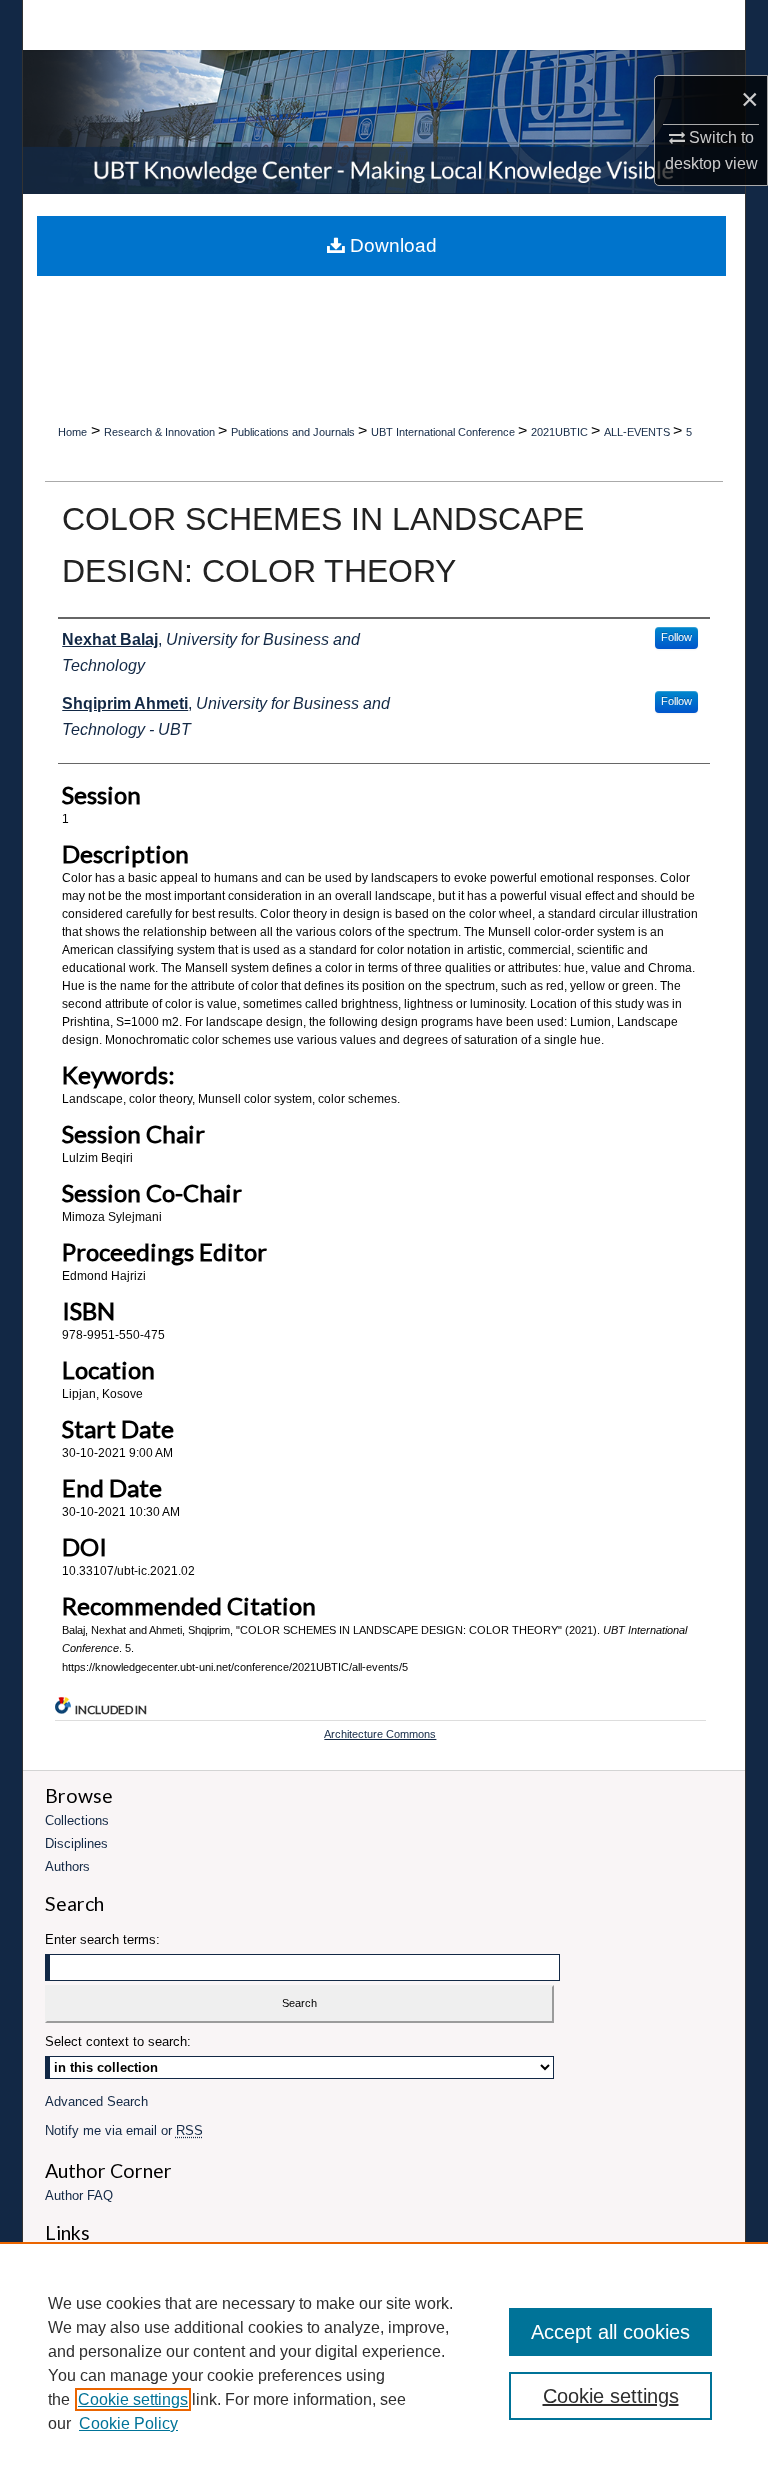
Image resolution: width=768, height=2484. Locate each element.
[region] (384, 2363)
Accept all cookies (610, 2332)
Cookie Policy (128, 2423)
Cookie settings (133, 2399)
